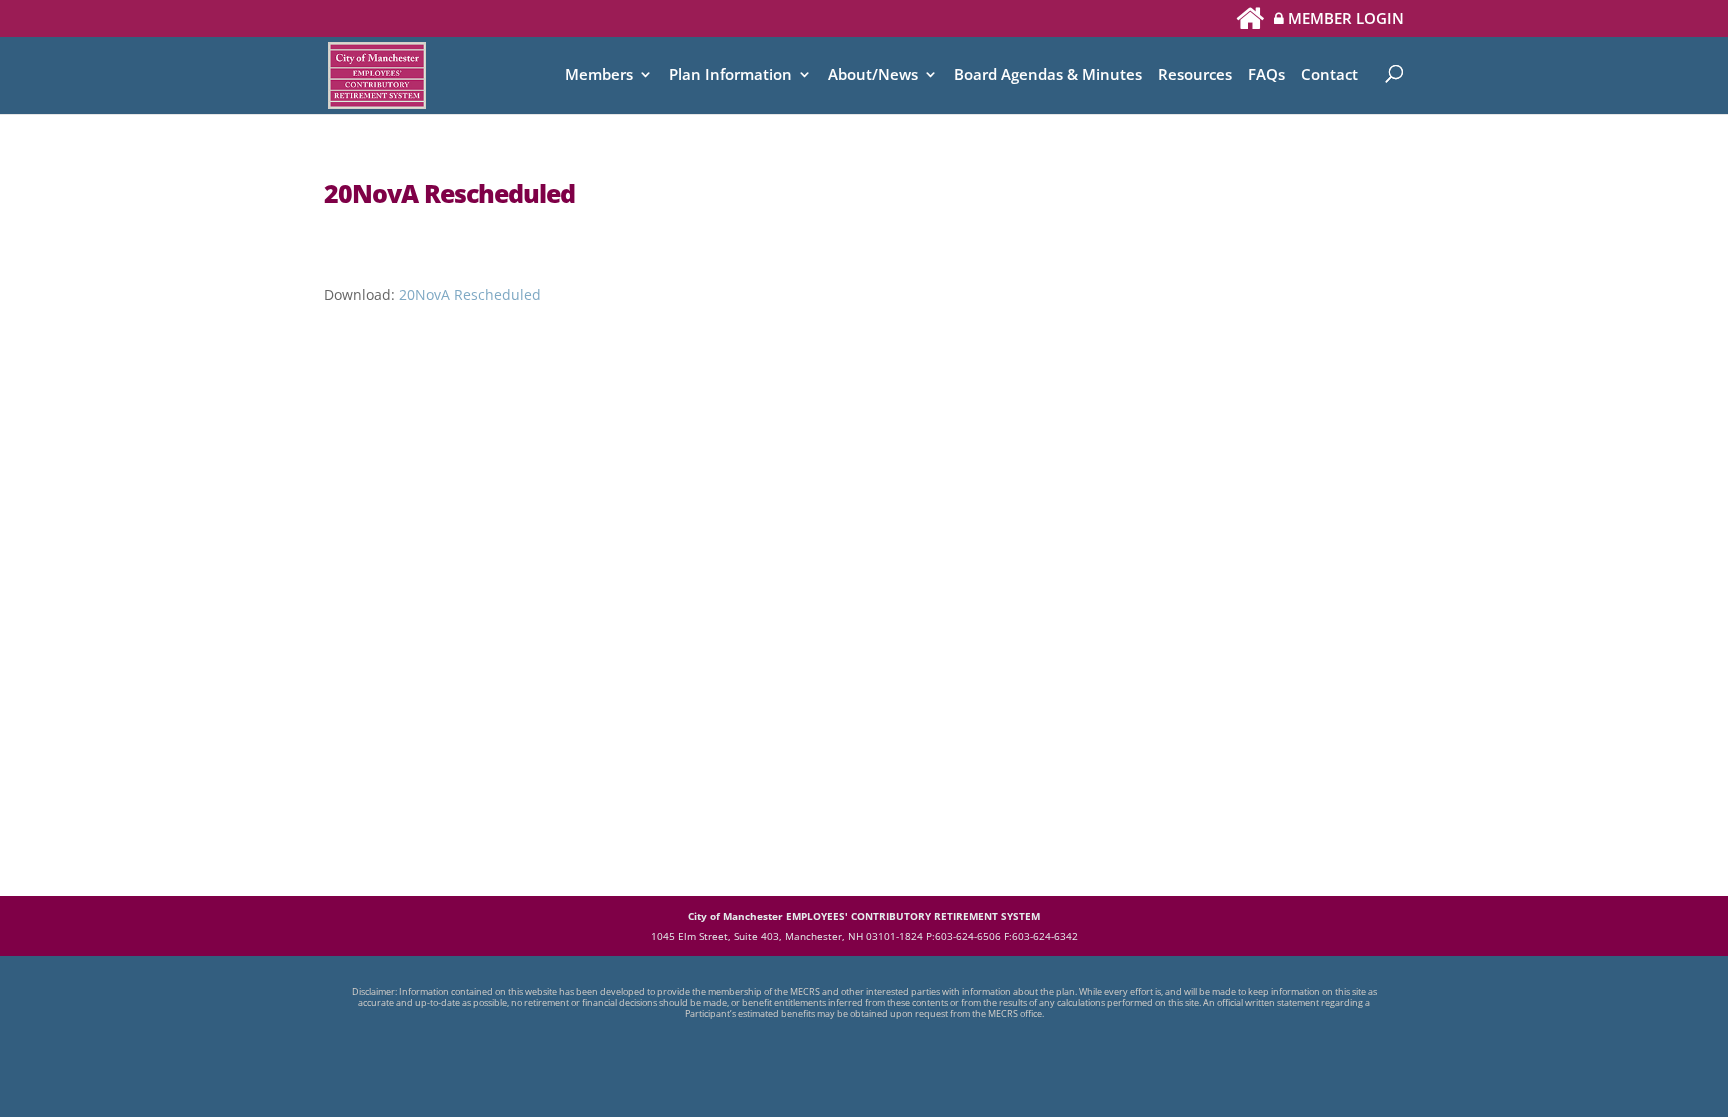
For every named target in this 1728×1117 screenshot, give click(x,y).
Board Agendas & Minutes (1048, 75)
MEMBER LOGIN (1344, 19)
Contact (1329, 75)
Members (599, 75)
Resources (1195, 75)
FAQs (1266, 75)
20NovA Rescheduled (470, 294)
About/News (873, 75)
